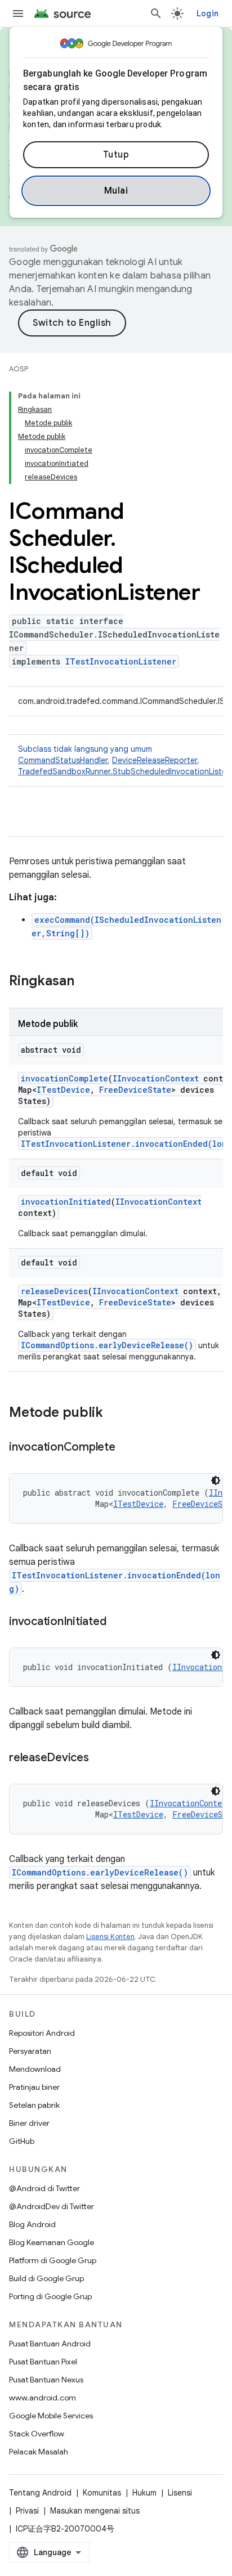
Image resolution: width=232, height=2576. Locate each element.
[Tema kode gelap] (216, 1480)
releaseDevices (54, 1291)
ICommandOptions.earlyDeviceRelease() (107, 1345)
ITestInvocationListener (121, 661)
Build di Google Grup (46, 2278)
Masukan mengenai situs (95, 2511)
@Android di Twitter (44, 2188)
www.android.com (43, 2398)
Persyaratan (30, 2051)
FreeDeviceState (135, 1090)
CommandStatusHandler (63, 760)
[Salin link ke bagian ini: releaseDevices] (100, 1758)
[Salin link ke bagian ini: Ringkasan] (86, 982)
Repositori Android (42, 2033)
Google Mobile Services (51, 2416)
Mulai (116, 191)
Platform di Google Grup (53, 2260)
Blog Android (32, 2224)
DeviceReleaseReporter (155, 760)
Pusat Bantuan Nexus (46, 2380)
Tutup (116, 155)
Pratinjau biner (34, 2087)
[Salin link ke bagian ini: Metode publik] (114, 1413)
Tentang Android (40, 2493)
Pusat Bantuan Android (50, 2344)
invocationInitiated (66, 1202)
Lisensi (180, 2493)
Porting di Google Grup (50, 2296)
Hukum (144, 2493)
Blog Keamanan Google (52, 2242)
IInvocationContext (156, 1078)
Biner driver (29, 2123)
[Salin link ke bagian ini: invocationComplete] (127, 1448)
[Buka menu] (18, 14)
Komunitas (102, 2493)
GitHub (22, 2141)
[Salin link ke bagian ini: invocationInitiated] (117, 1622)
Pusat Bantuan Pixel (43, 2362)
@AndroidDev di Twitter (52, 2206)
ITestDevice (63, 1090)
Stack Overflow (37, 2434)
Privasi (27, 2511)
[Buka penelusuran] (156, 14)
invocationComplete (64, 1078)
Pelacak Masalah (39, 2452)
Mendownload (35, 2069)
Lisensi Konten (110, 1937)
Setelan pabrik (34, 2105)
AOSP (19, 369)
